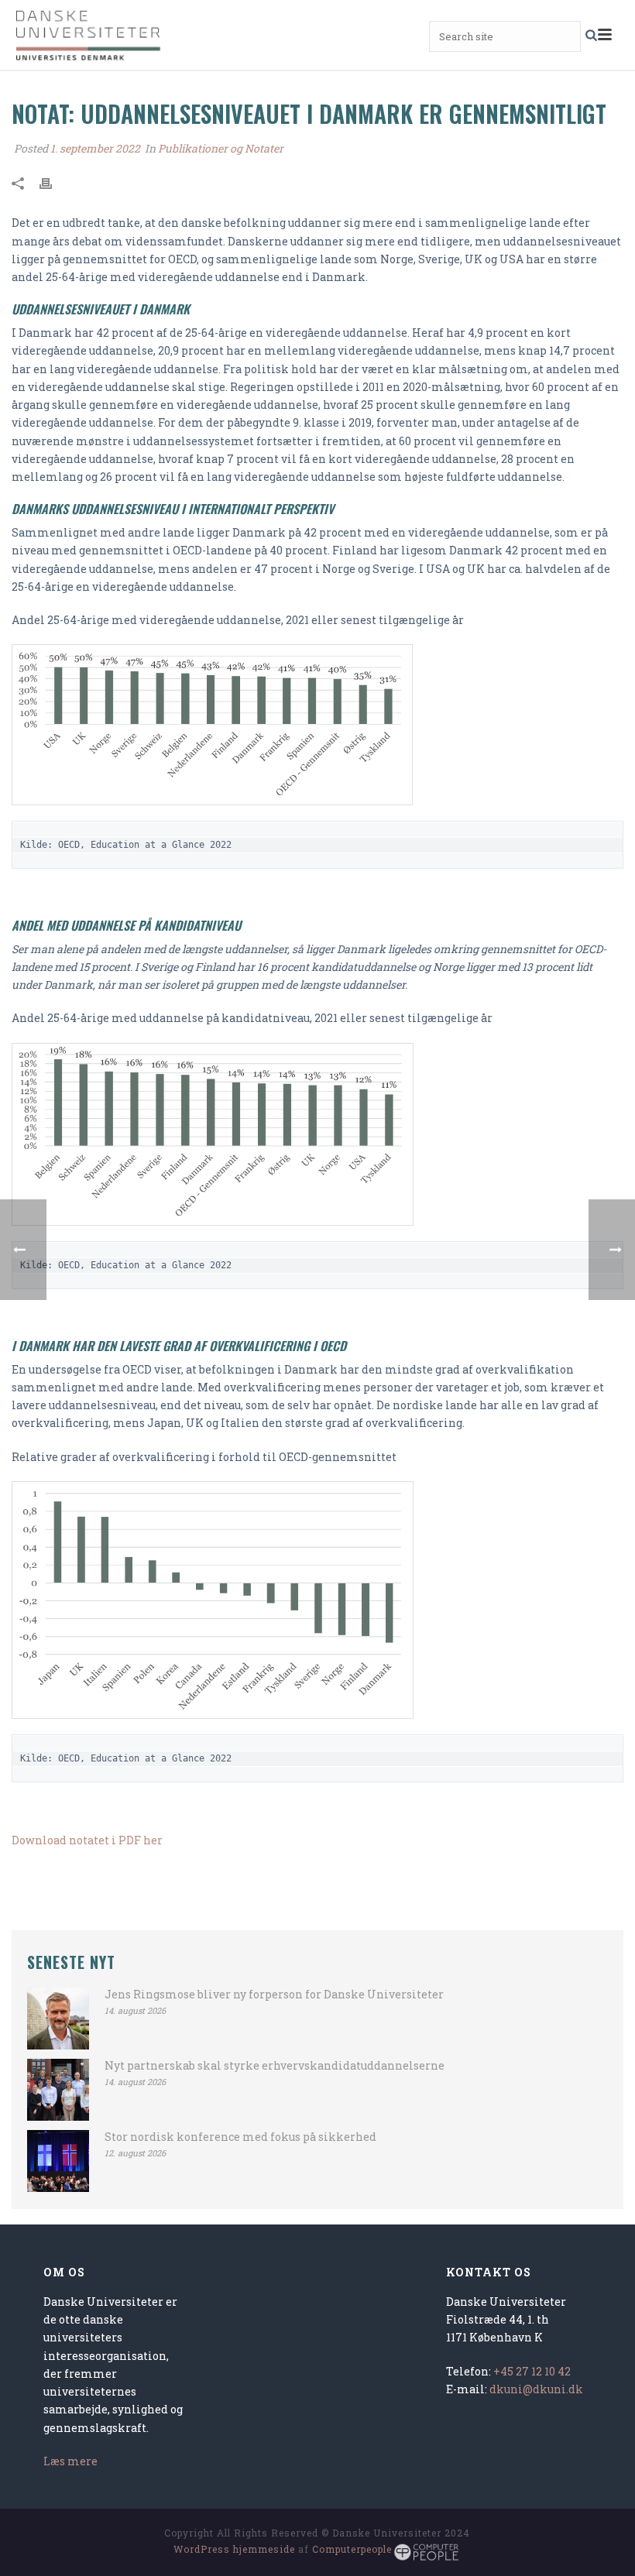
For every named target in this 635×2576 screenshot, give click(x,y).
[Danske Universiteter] (89, 35)
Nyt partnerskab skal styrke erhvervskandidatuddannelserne (275, 2066)
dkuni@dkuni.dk (536, 2389)
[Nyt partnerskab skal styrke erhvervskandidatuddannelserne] (58, 2090)
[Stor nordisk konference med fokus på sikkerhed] (58, 2161)
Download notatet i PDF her (87, 1840)
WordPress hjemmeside (234, 2549)
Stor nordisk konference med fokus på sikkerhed (240, 2137)
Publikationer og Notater (221, 148)
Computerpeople (352, 2549)
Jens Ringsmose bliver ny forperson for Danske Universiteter (274, 1995)
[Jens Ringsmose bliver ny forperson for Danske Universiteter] (58, 2019)
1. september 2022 (95, 148)
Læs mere (70, 2461)
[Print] (53, 182)
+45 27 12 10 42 (532, 2371)
